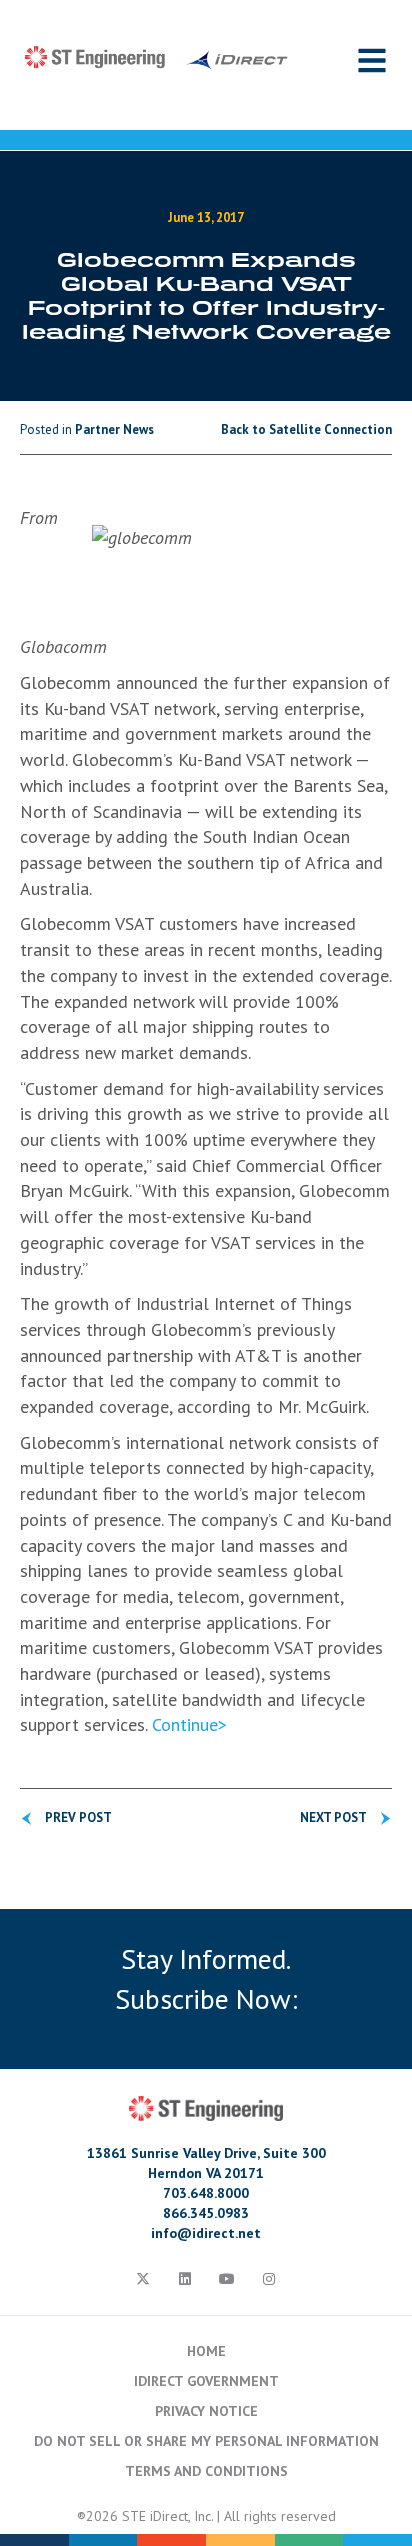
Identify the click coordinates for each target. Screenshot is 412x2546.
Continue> (189, 1724)
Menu (372, 60)
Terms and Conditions (206, 2471)
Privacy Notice (206, 2411)
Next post (333, 1817)
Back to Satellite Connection (306, 429)
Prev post (78, 1817)
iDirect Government (206, 2381)
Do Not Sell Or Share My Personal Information (206, 2441)
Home (206, 2351)
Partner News (114, 429)
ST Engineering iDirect (156, 58)
